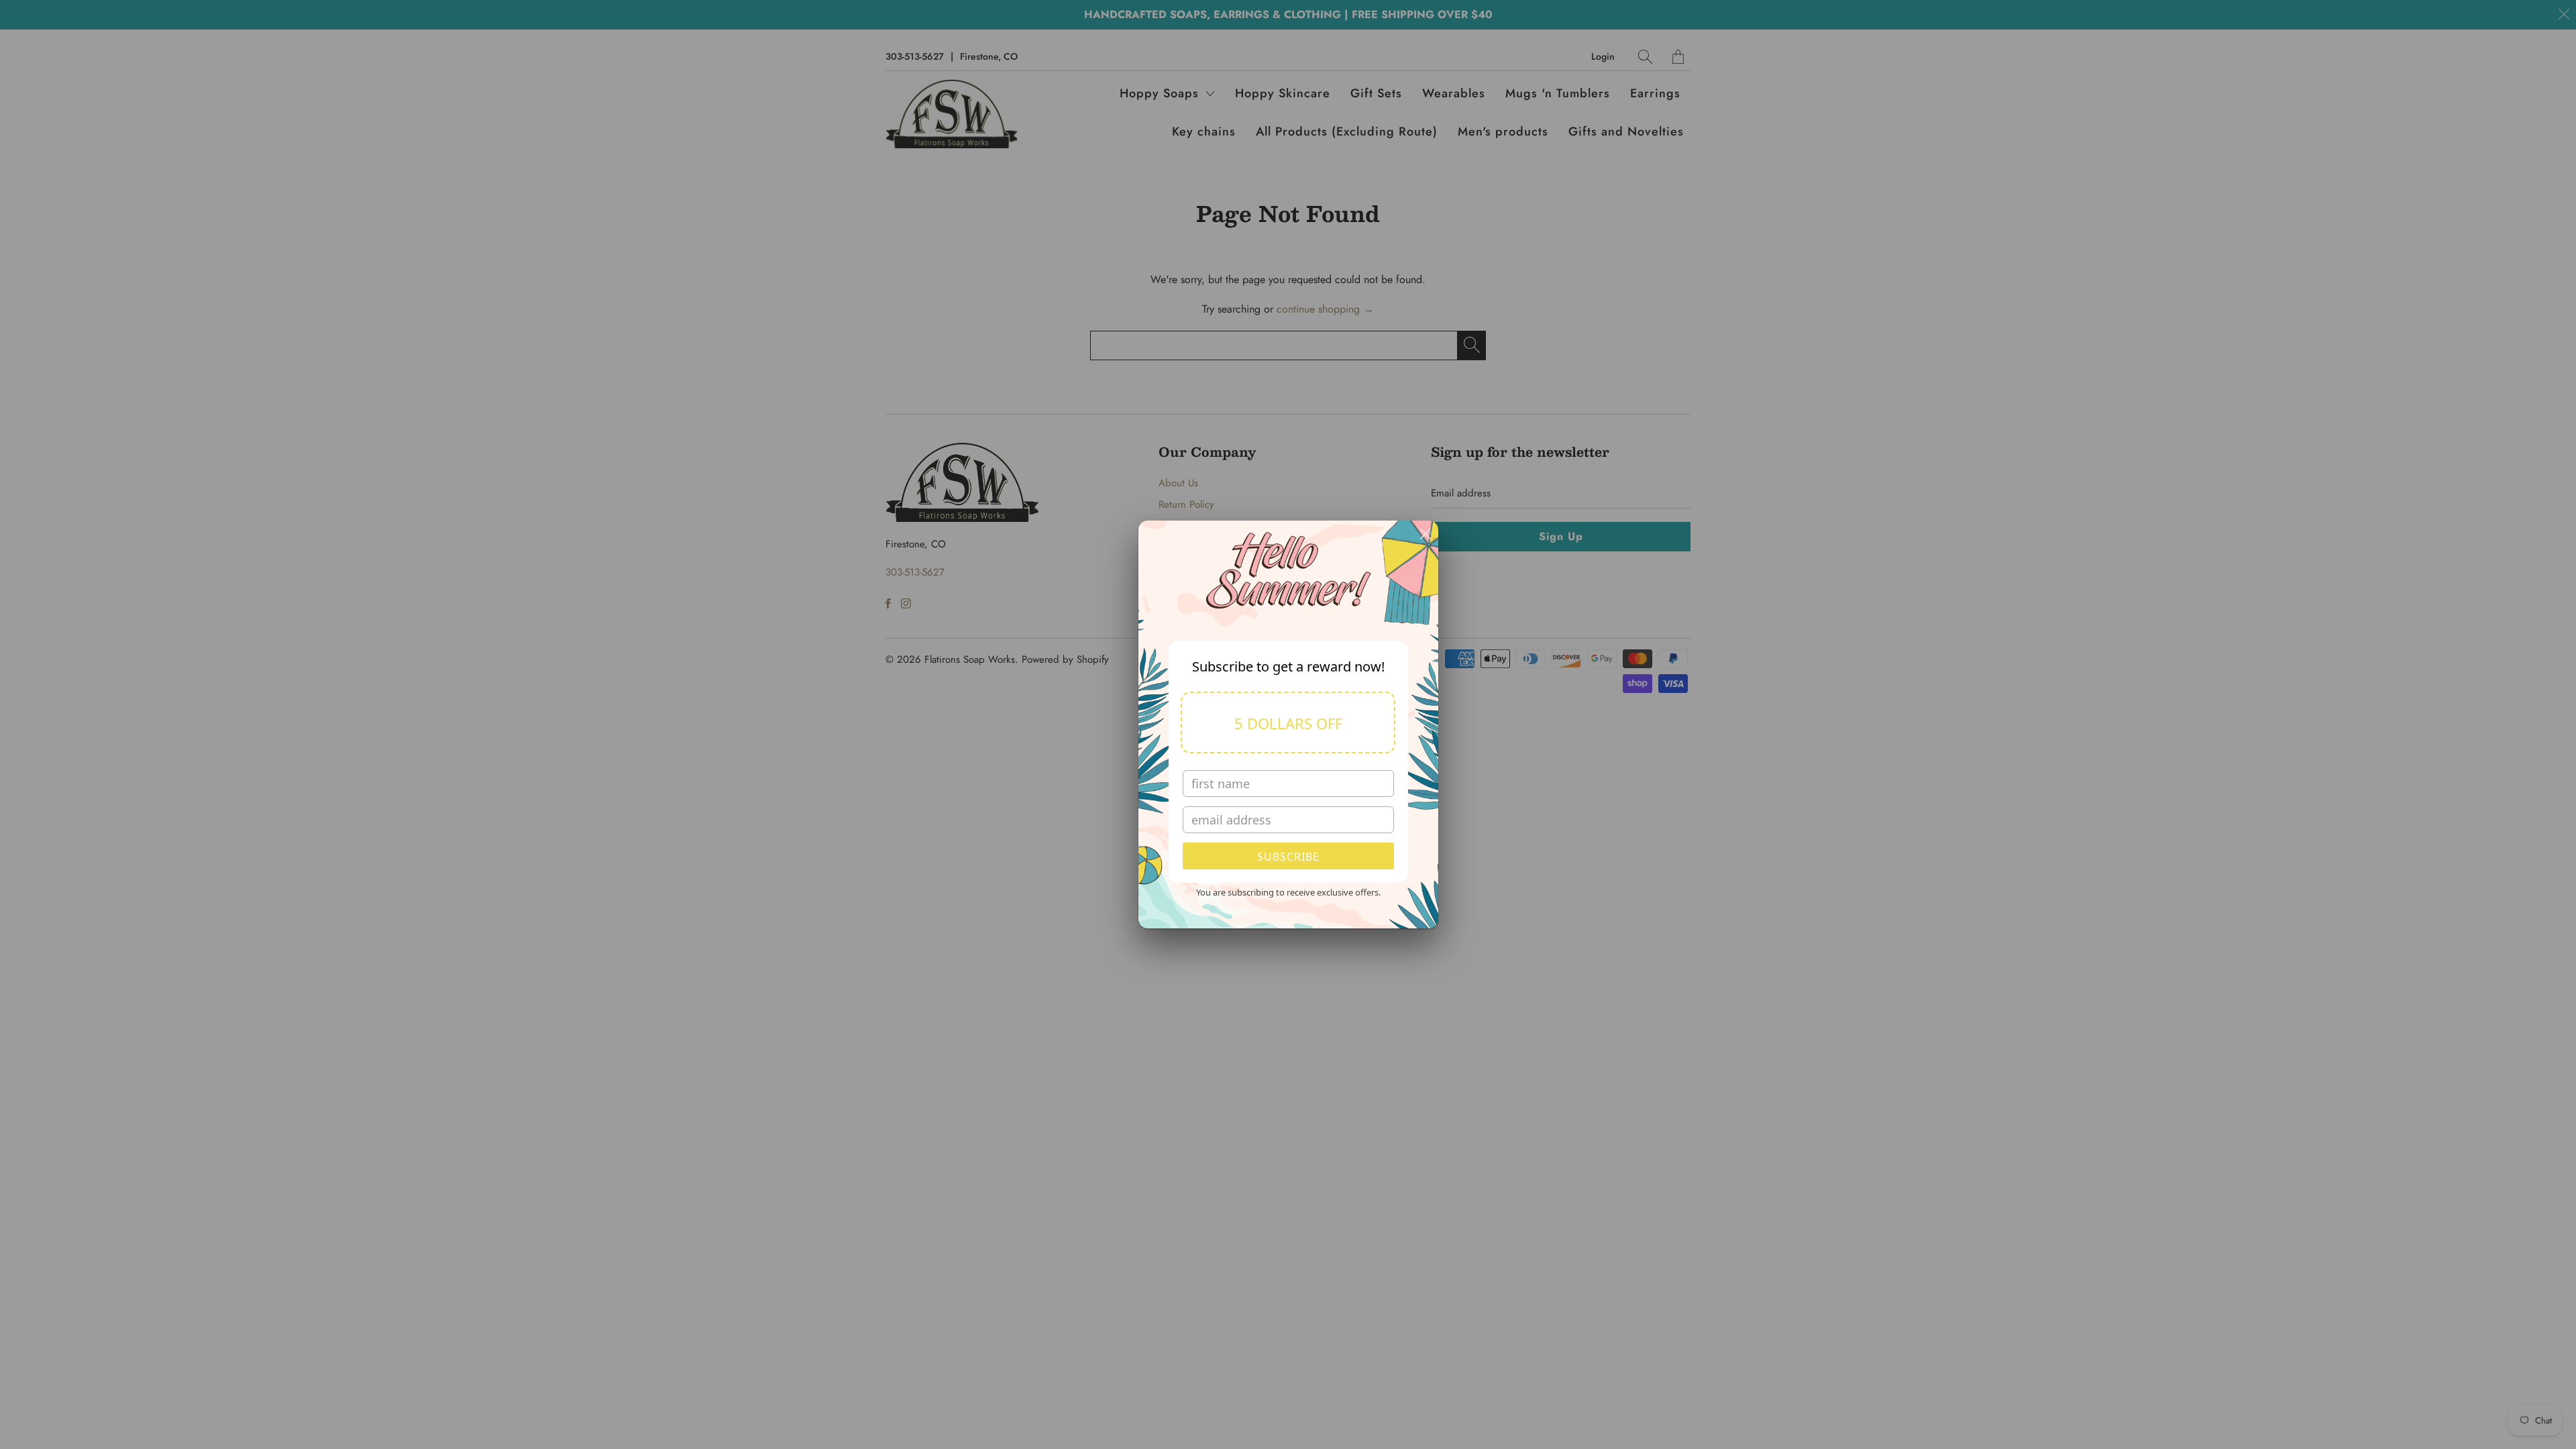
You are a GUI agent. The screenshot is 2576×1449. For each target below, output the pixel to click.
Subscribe (1288, 857)
